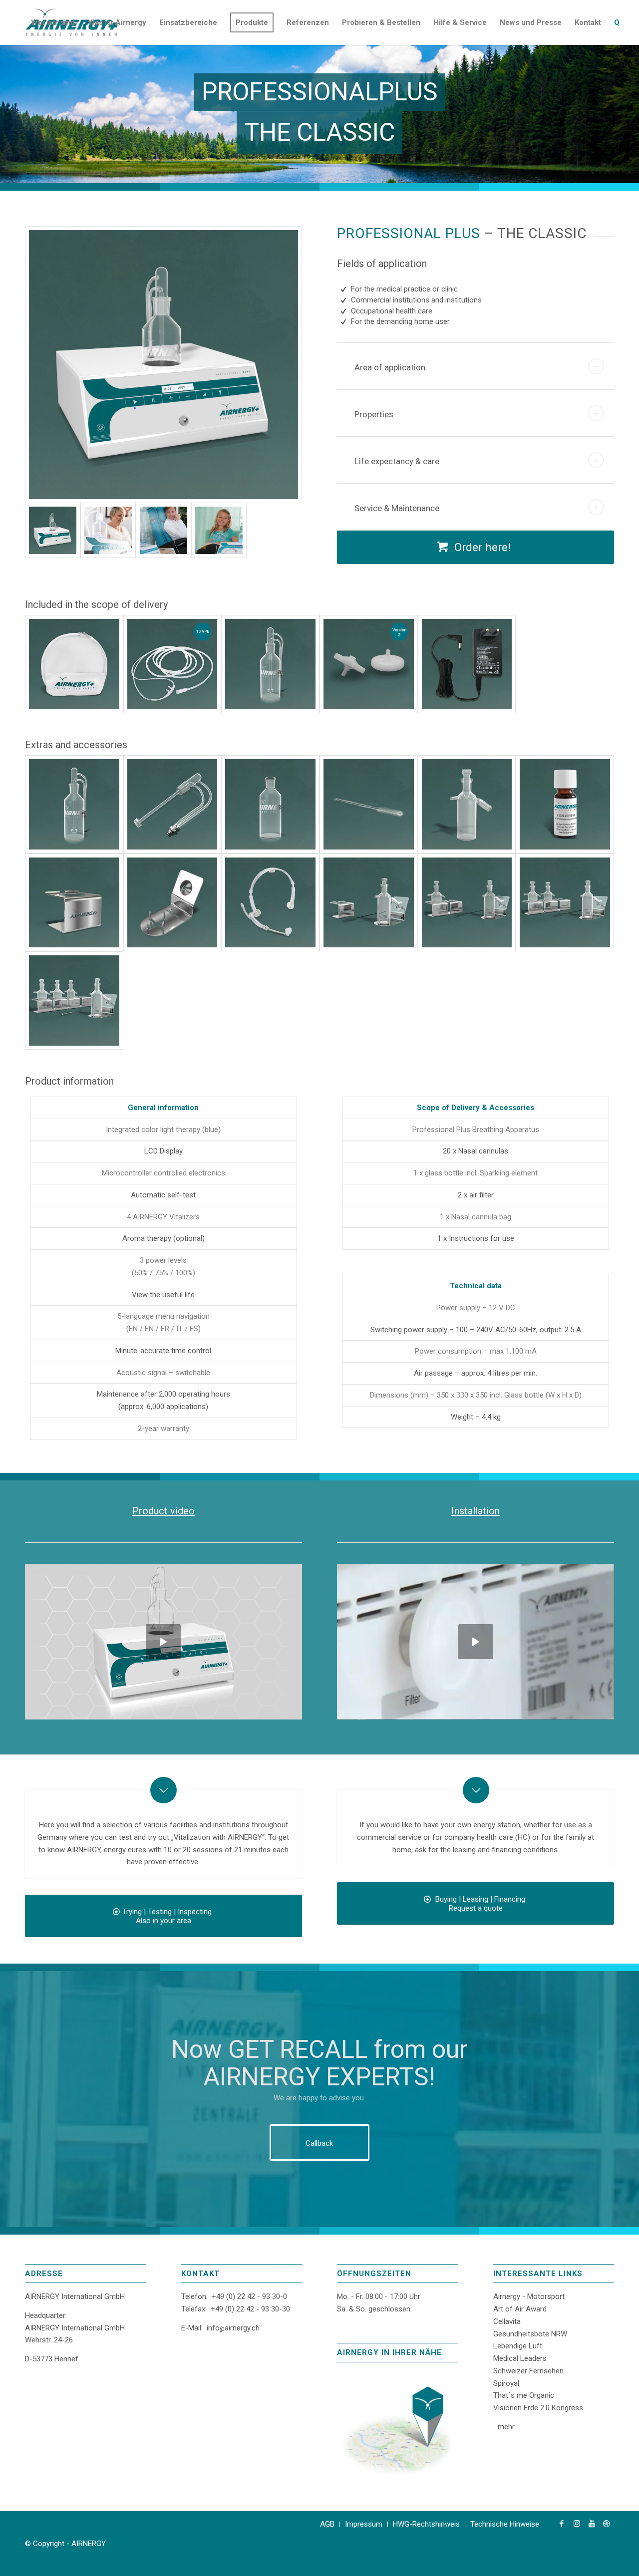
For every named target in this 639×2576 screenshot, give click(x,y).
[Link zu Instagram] (577, 2524)
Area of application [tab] (390, 367)
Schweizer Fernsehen (528, 2371)
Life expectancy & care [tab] (397, 461)
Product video (163, 1511)
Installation (476, 1511)
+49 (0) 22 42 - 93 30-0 (249, 2296)
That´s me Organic (524, 2395)
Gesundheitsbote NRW (530, 2334)
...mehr (504, 2427)
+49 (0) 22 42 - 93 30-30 (250, 2309)
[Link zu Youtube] (592, 2524)
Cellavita (507, 2321)
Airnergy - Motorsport (529, 2296)
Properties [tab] (374, 414)
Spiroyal (506, 2383)
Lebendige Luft (518, 2346)
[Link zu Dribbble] (607, 2524)
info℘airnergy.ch (233, 2328)
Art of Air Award (520, 2309)
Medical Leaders (520, 2358)
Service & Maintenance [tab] (397, 508)
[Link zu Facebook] (562, 2524)
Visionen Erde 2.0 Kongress (538, 2408)
